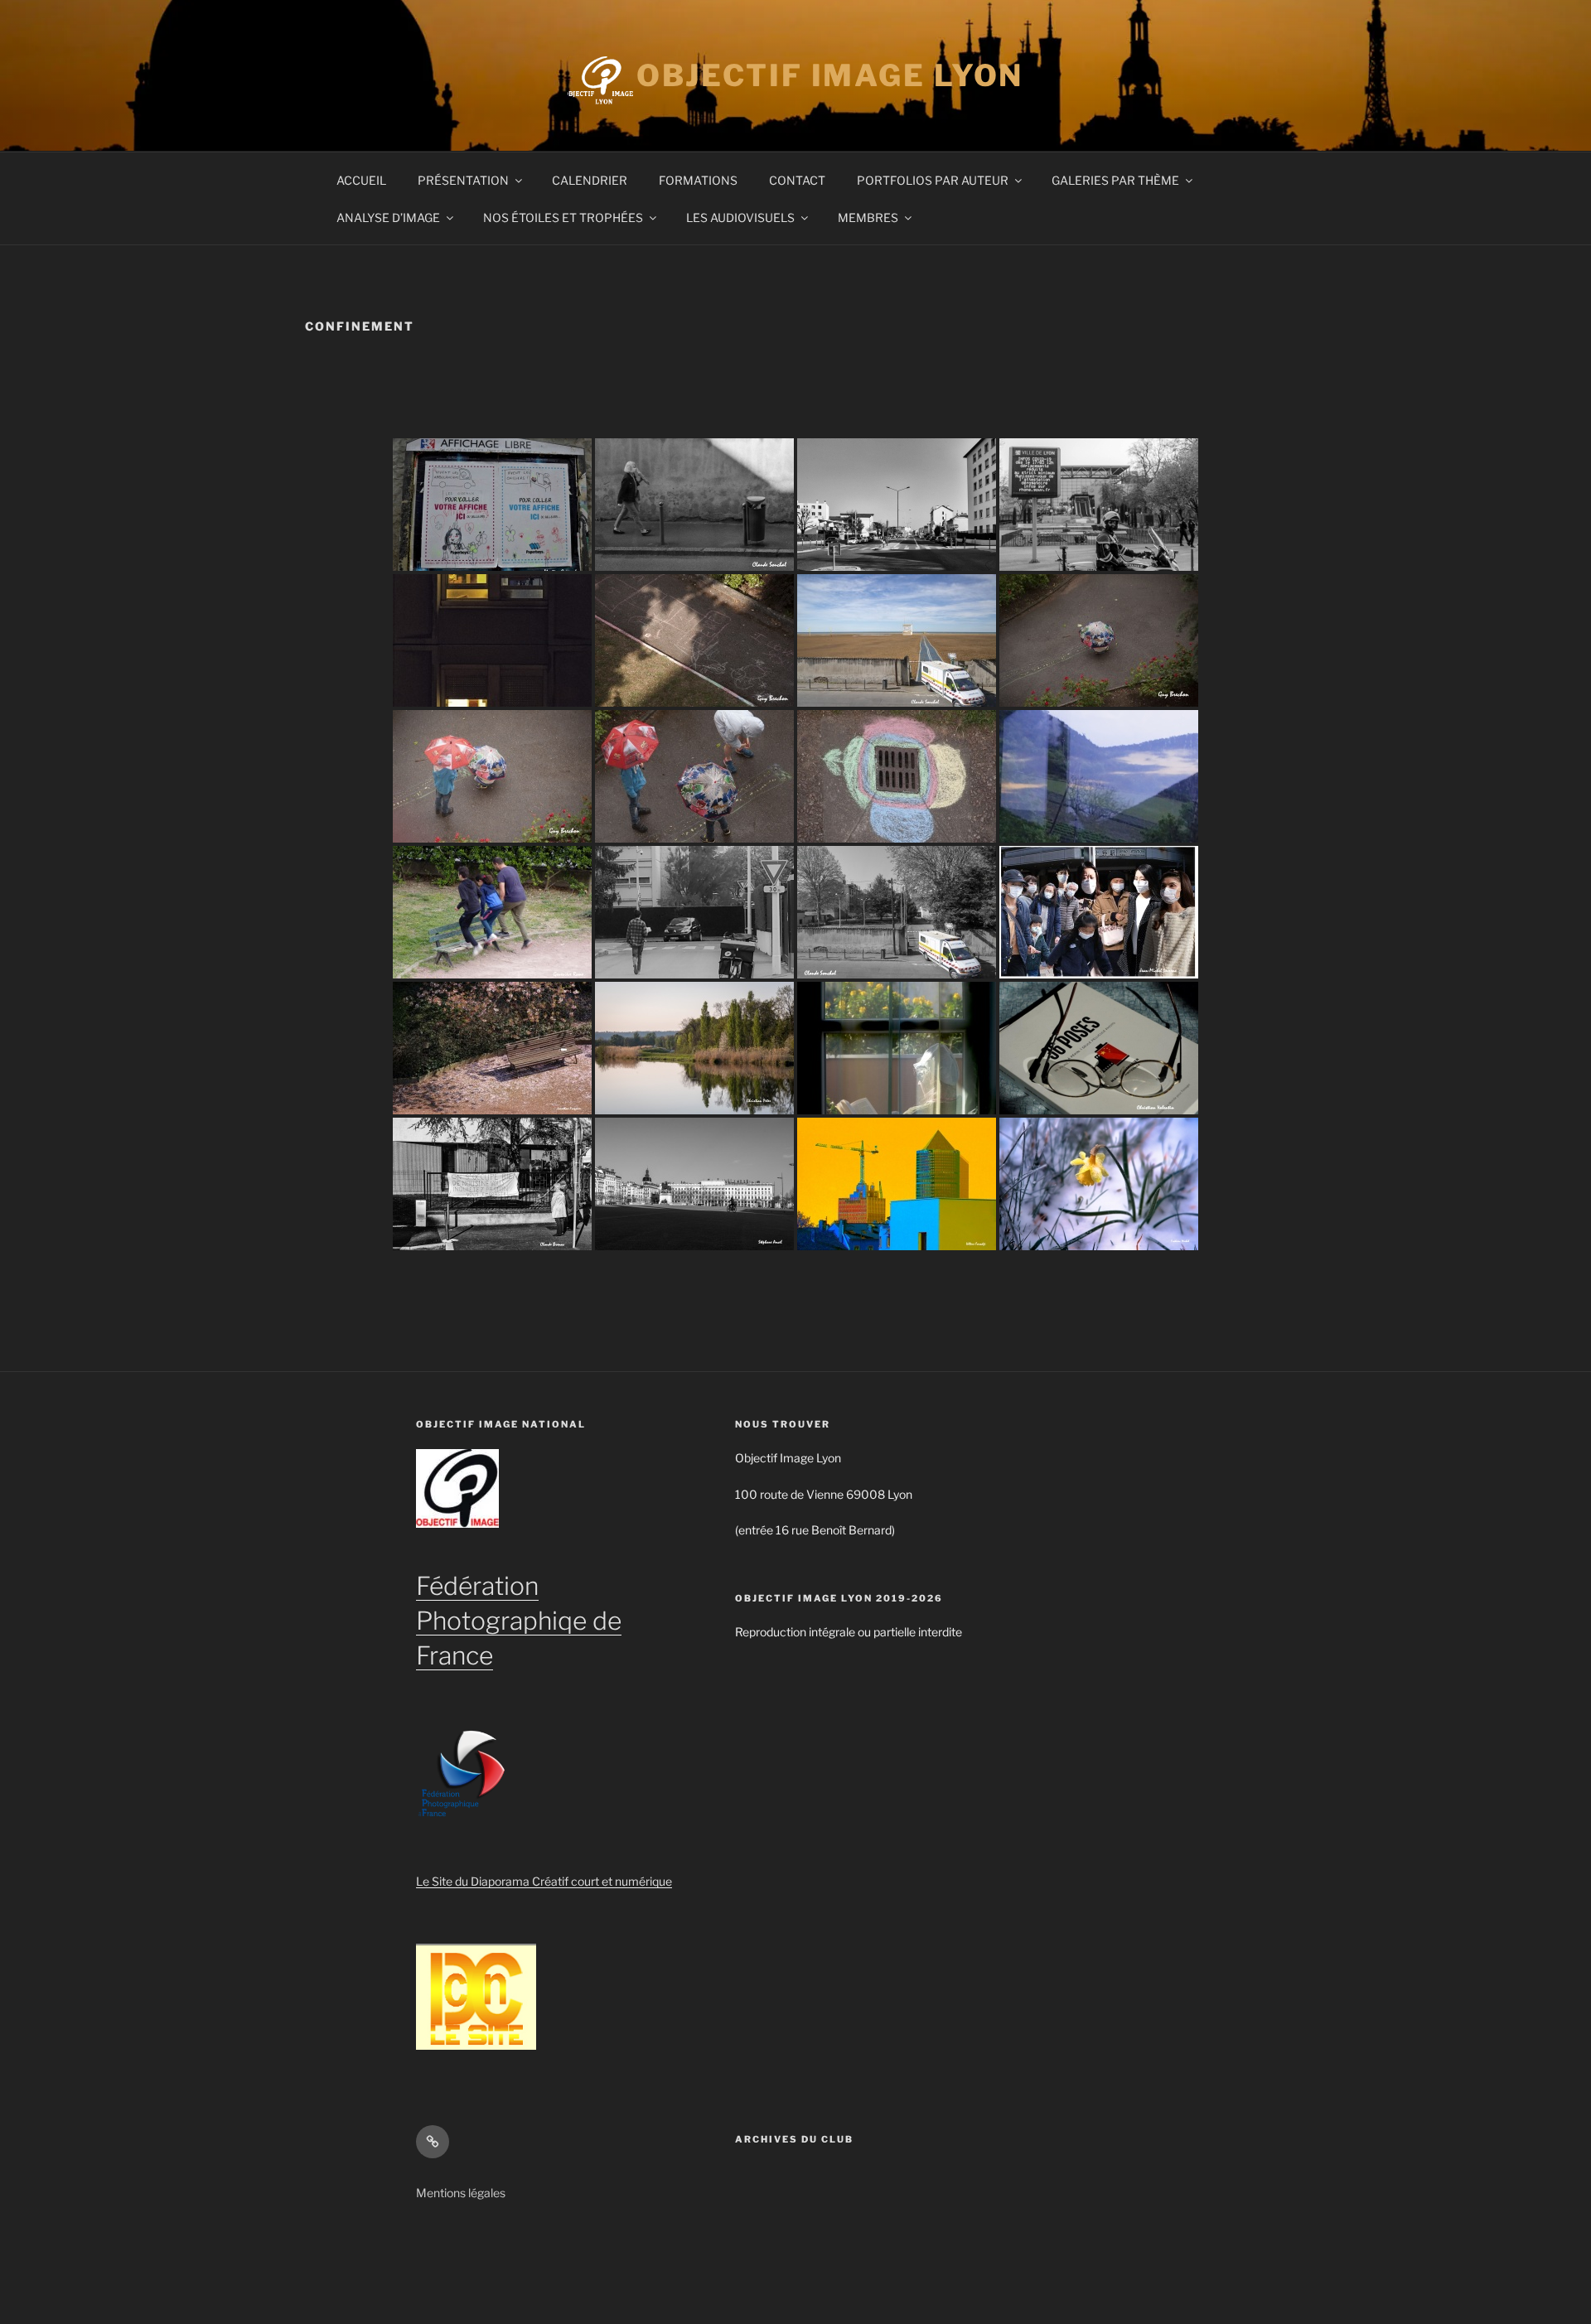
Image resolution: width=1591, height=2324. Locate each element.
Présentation (463, 180)
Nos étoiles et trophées (563, 217)
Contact (797, 180)
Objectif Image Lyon (830, 75)
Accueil (361, 180)
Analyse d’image (388, 217)
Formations (698, 180)
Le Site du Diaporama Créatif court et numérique (544, 1881)
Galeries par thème (1115, 180)
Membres (868, 217)
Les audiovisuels (740, 217)
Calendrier (590, 180)
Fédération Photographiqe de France (519, 1621)
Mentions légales (461, 2193)
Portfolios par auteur (933, 180)
